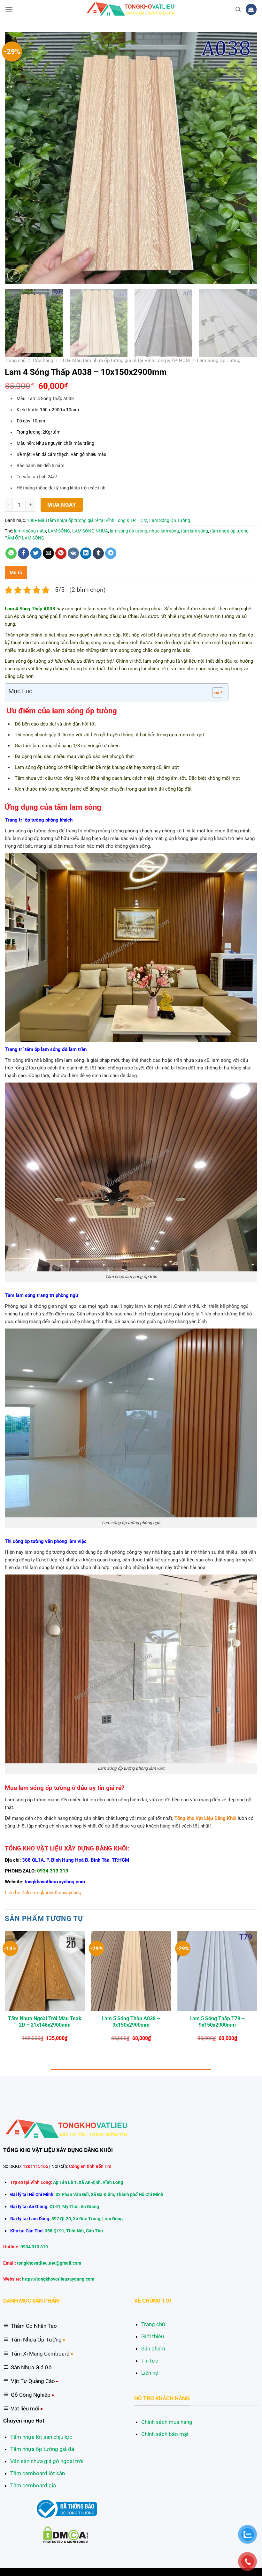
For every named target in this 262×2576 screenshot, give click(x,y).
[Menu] (9, 10)
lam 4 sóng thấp (30, 531)
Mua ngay (62, 505)
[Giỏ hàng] (251, 9)
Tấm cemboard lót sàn (38, 2473)
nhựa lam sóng (164, 531)
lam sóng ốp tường (129, 531)
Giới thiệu (153, 2336)
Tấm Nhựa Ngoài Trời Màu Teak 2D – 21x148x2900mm (45, 2022)
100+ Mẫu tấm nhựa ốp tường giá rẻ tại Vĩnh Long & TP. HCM (125, 361)
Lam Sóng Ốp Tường (219, 361)
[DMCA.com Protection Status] (66, 2534)
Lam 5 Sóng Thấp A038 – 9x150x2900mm (131, 2022)
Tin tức (150, 2361)
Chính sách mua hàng (167, 2422)
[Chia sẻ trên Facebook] (24, 553)
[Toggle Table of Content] (215, 692)
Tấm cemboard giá (33, 2485)
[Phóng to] (14, 276)
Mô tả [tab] (16, 573)
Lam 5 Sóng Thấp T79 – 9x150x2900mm (217, 2022)
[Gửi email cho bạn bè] (49, 553)
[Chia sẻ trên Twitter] (36, 553)
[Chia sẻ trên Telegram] (111, 553)
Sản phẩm (153, 2349)
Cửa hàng (43, 361)
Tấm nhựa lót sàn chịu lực (41, 2437)
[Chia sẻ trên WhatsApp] (11, 553)
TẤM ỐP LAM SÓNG (25, 538)
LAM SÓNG (59, 531)
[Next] (244, 158)
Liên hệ (150, 2373)
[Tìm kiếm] (238, 9)
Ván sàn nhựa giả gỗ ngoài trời (47, 2461)
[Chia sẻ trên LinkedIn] (86, 553)
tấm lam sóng (194, 531)
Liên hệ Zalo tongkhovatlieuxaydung (43, 1893)
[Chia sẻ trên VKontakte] (73, 553)
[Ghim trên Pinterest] (61, 553)
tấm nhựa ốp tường (229, 531)
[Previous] (18, 158)
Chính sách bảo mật (165, 2434)
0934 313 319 (53, 1871)
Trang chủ (15, 361)
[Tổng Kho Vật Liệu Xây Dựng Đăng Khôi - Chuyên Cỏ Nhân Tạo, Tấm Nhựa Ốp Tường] (131, 9)
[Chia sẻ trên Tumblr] (98, 553)
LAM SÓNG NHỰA (90, 531)
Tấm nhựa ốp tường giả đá (42, 2449)
